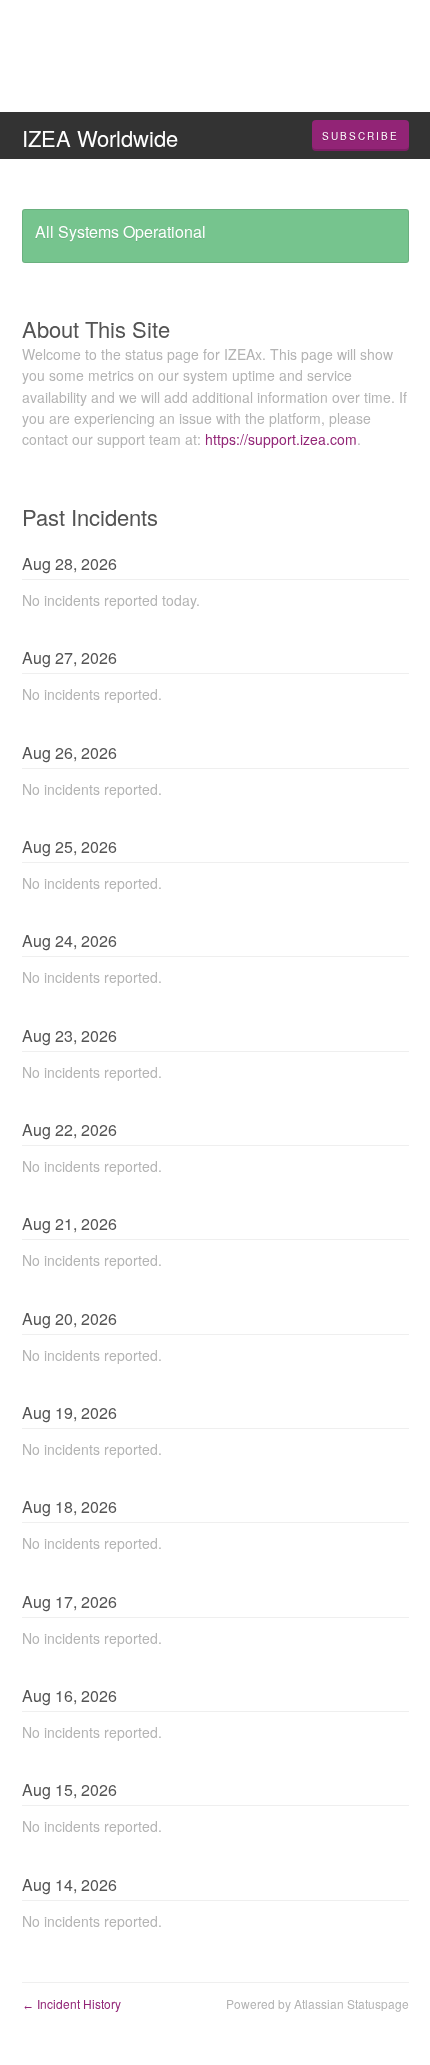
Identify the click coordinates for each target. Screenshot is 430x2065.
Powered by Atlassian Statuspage (317, 2003)
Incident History (71, 2003)
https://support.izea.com (281, 439)
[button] (360, 136)
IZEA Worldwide (100, 137)
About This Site (96, 328)
